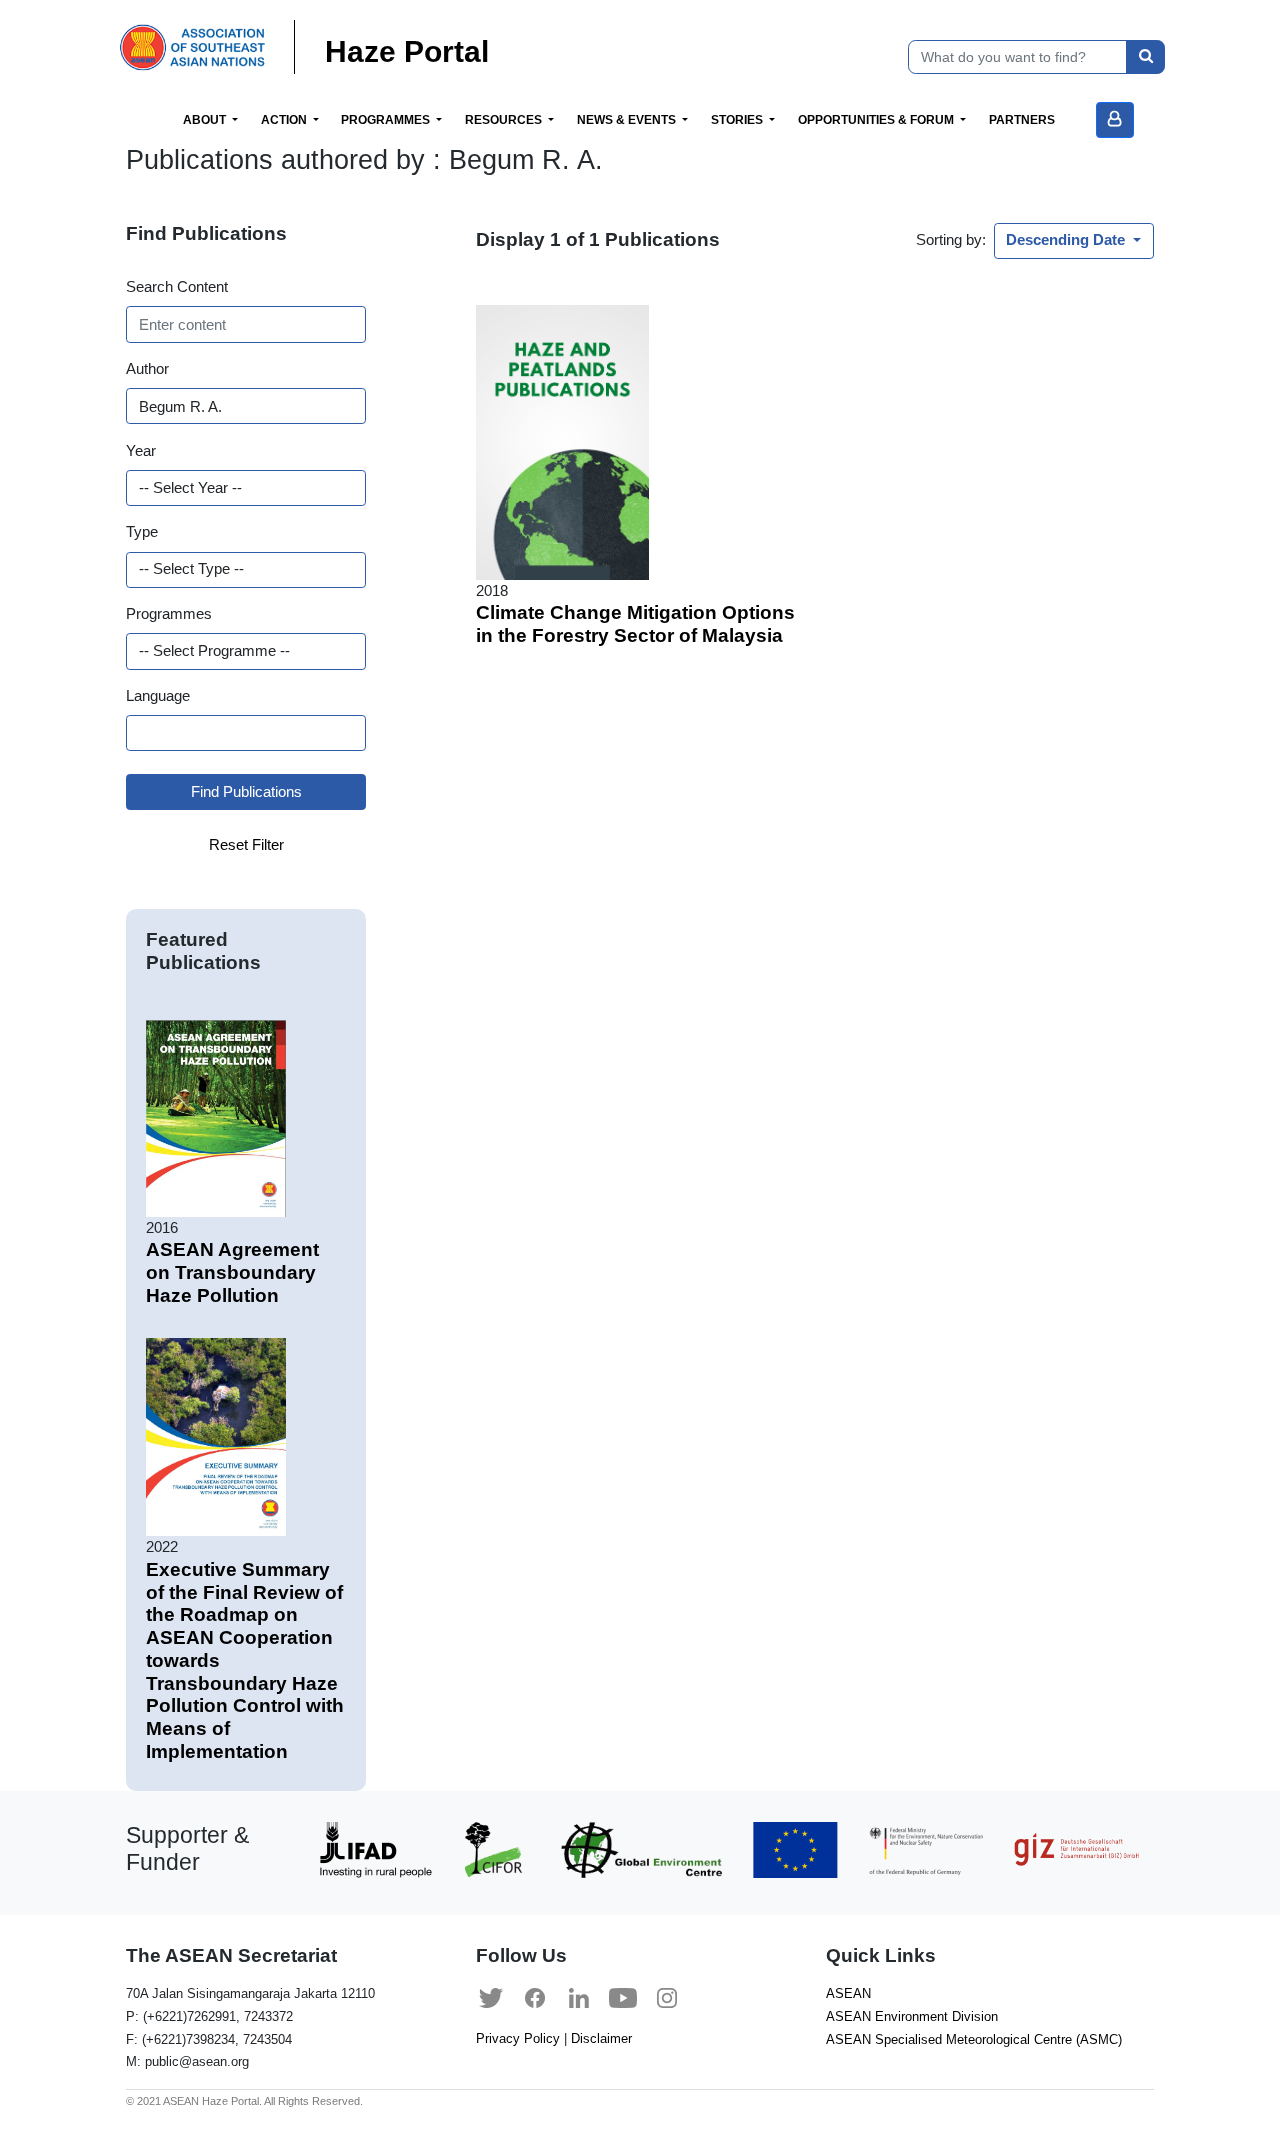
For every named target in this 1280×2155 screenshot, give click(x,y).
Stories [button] (738, 120)
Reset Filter (246, 844)
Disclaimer (601, 2038)
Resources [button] (505, 120)
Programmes (169, 613)
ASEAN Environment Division (912, 2016)
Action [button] (285, 120)
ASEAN (848, 1993)
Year (141, 450)
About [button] (206, 120)
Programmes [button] (387, 120)
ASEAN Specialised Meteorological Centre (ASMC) (974, 2039)
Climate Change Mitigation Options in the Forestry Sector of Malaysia (635, 624)
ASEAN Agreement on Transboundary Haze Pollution (232, 1272)
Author (147, 368)
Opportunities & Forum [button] (877, 120)
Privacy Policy (518, 2038)
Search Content (177, 286)
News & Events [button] (628, 120)
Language (158, 695)
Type (142, 531)
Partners (1022, 120)
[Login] (1115, 120)
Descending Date (1067, 239)
